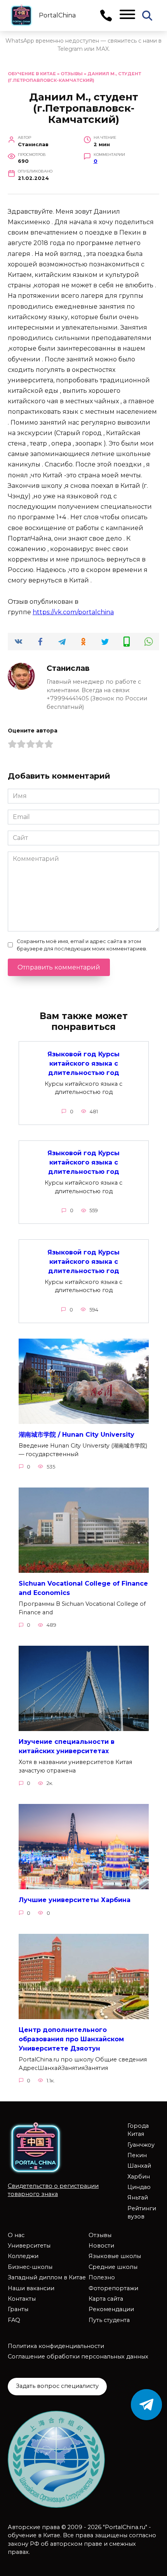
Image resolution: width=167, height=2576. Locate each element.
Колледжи (23, 2256)
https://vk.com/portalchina (73, 612)
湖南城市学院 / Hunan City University (77, 1435)
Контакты (22, 2299)
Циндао (139, 2187)
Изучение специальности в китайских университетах (67, 1746)
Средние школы (113, 2267)
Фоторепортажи (113, 2288)
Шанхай (139, 2166)
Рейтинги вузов (142, 2213)
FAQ (14, 2320)
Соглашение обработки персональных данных (78, 2357)
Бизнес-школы (30, 2267)
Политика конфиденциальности (56, 2346)
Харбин (139, 2177)
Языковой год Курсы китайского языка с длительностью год (83, 1063)
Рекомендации (111, 2309)
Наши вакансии (31, 2288)
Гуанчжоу (141, 2145)
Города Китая (138, 2130)
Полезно (102, 2277)
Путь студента (109, 2320)
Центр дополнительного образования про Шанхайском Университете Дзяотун (71, 2039)
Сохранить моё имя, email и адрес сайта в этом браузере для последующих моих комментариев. (82, 945)
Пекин (137, 2155)
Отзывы (72, 74)
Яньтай (138, 2198)
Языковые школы (115, 2256)
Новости (101, 2246)
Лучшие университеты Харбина (75, 1900)
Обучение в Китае (32, 74)
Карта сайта (106, 2299)
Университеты (29, 2246)
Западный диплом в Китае (47, 2277)
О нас (16, 2235)
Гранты (18, 2309)
